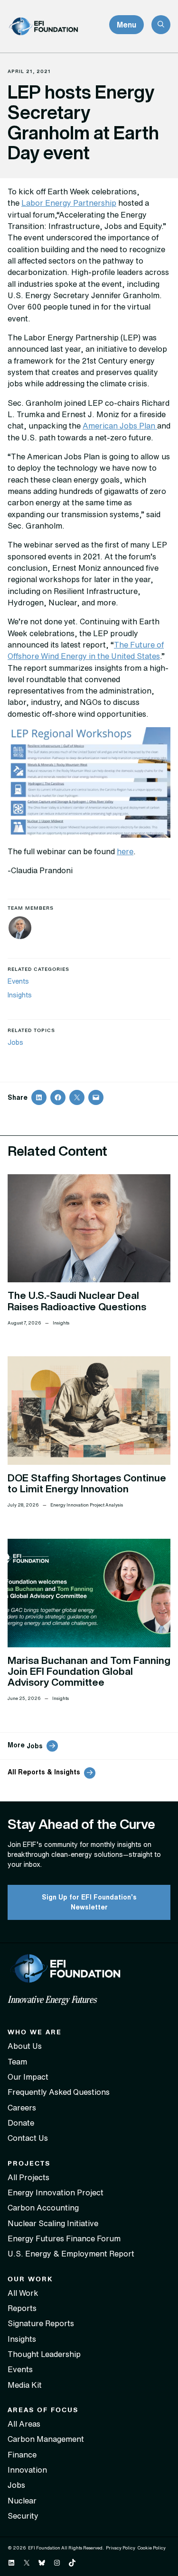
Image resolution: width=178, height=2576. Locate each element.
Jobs (15, 1042)
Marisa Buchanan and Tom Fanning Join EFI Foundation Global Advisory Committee (89, 1671)
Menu (126, 25)
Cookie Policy (151, 2548)
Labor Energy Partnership (69, 203)
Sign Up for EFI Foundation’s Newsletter (89, 1902)
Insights (20, 995)
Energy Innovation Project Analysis (87, 1505)
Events (18, 981)
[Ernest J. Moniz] (20, 929)
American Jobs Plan (120, 426)
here (125, 851)
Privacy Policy (121, 2548)
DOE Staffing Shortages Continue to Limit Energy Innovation (87, 1483)
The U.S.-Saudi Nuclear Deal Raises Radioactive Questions (77, 1301)
